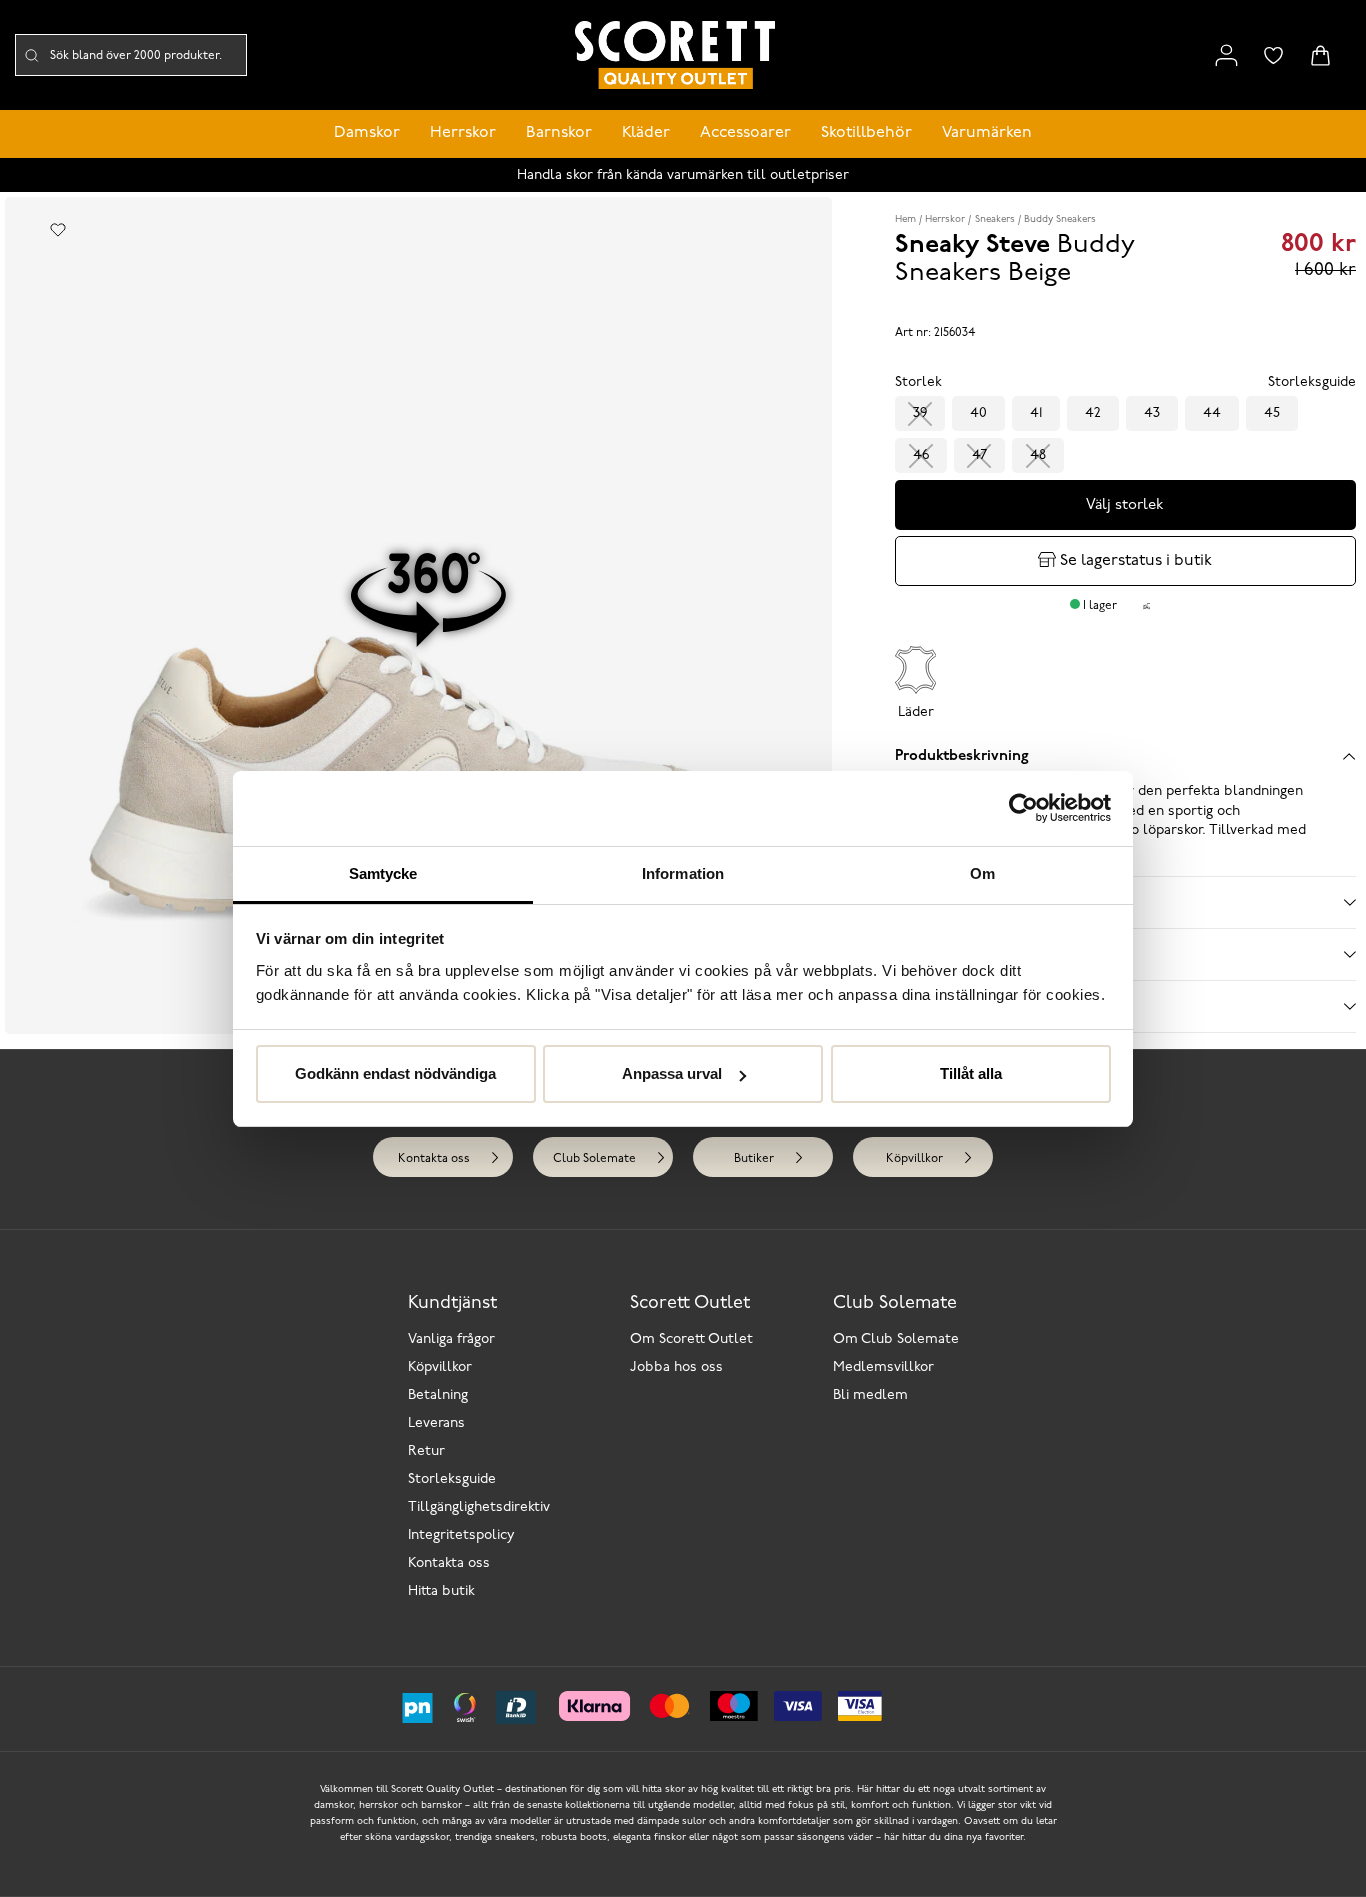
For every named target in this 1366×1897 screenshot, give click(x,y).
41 (1036, 413)
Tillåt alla (971, 1073)
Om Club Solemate (896, 1339)
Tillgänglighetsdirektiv (479, 1507)
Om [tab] (982, 873)
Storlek (918, 382)
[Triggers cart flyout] (1320, 55)
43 (1152, 413)
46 (921, 455)
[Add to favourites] (58, 230)
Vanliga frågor (451, 1339)
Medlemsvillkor (883, 1367)
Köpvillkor (914, 1159)
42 (1093, 413)
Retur (426, 1451)
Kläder (646, 133)
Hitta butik (441, 1591)
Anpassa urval (672, 1073)
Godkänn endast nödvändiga (395, 1073)
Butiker (754, 1159)
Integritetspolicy (461, 1535)
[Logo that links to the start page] (675, 55)
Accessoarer (745, 133)
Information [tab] (683, 873)
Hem (905, 219)
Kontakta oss (434, 1159)
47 (979, 455)
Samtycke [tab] (383, 873)
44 (1212, 413)
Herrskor (463, 133)
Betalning (438, 1395)
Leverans (436, 1423)
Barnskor (559, 133)
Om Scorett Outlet (691, 1339)
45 (1272, 413)
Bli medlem (870, 1395)
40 (978, 413)
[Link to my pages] (1226, 55)
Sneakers (995, 219)
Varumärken (987, 133)
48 (1038, 455)
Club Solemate (594, 1159)
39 (920, 413)
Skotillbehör (866, 133)
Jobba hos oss (676, 1367)
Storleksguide (452, 1479)
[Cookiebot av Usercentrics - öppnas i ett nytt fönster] (1023, 808)
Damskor (367, 133)
